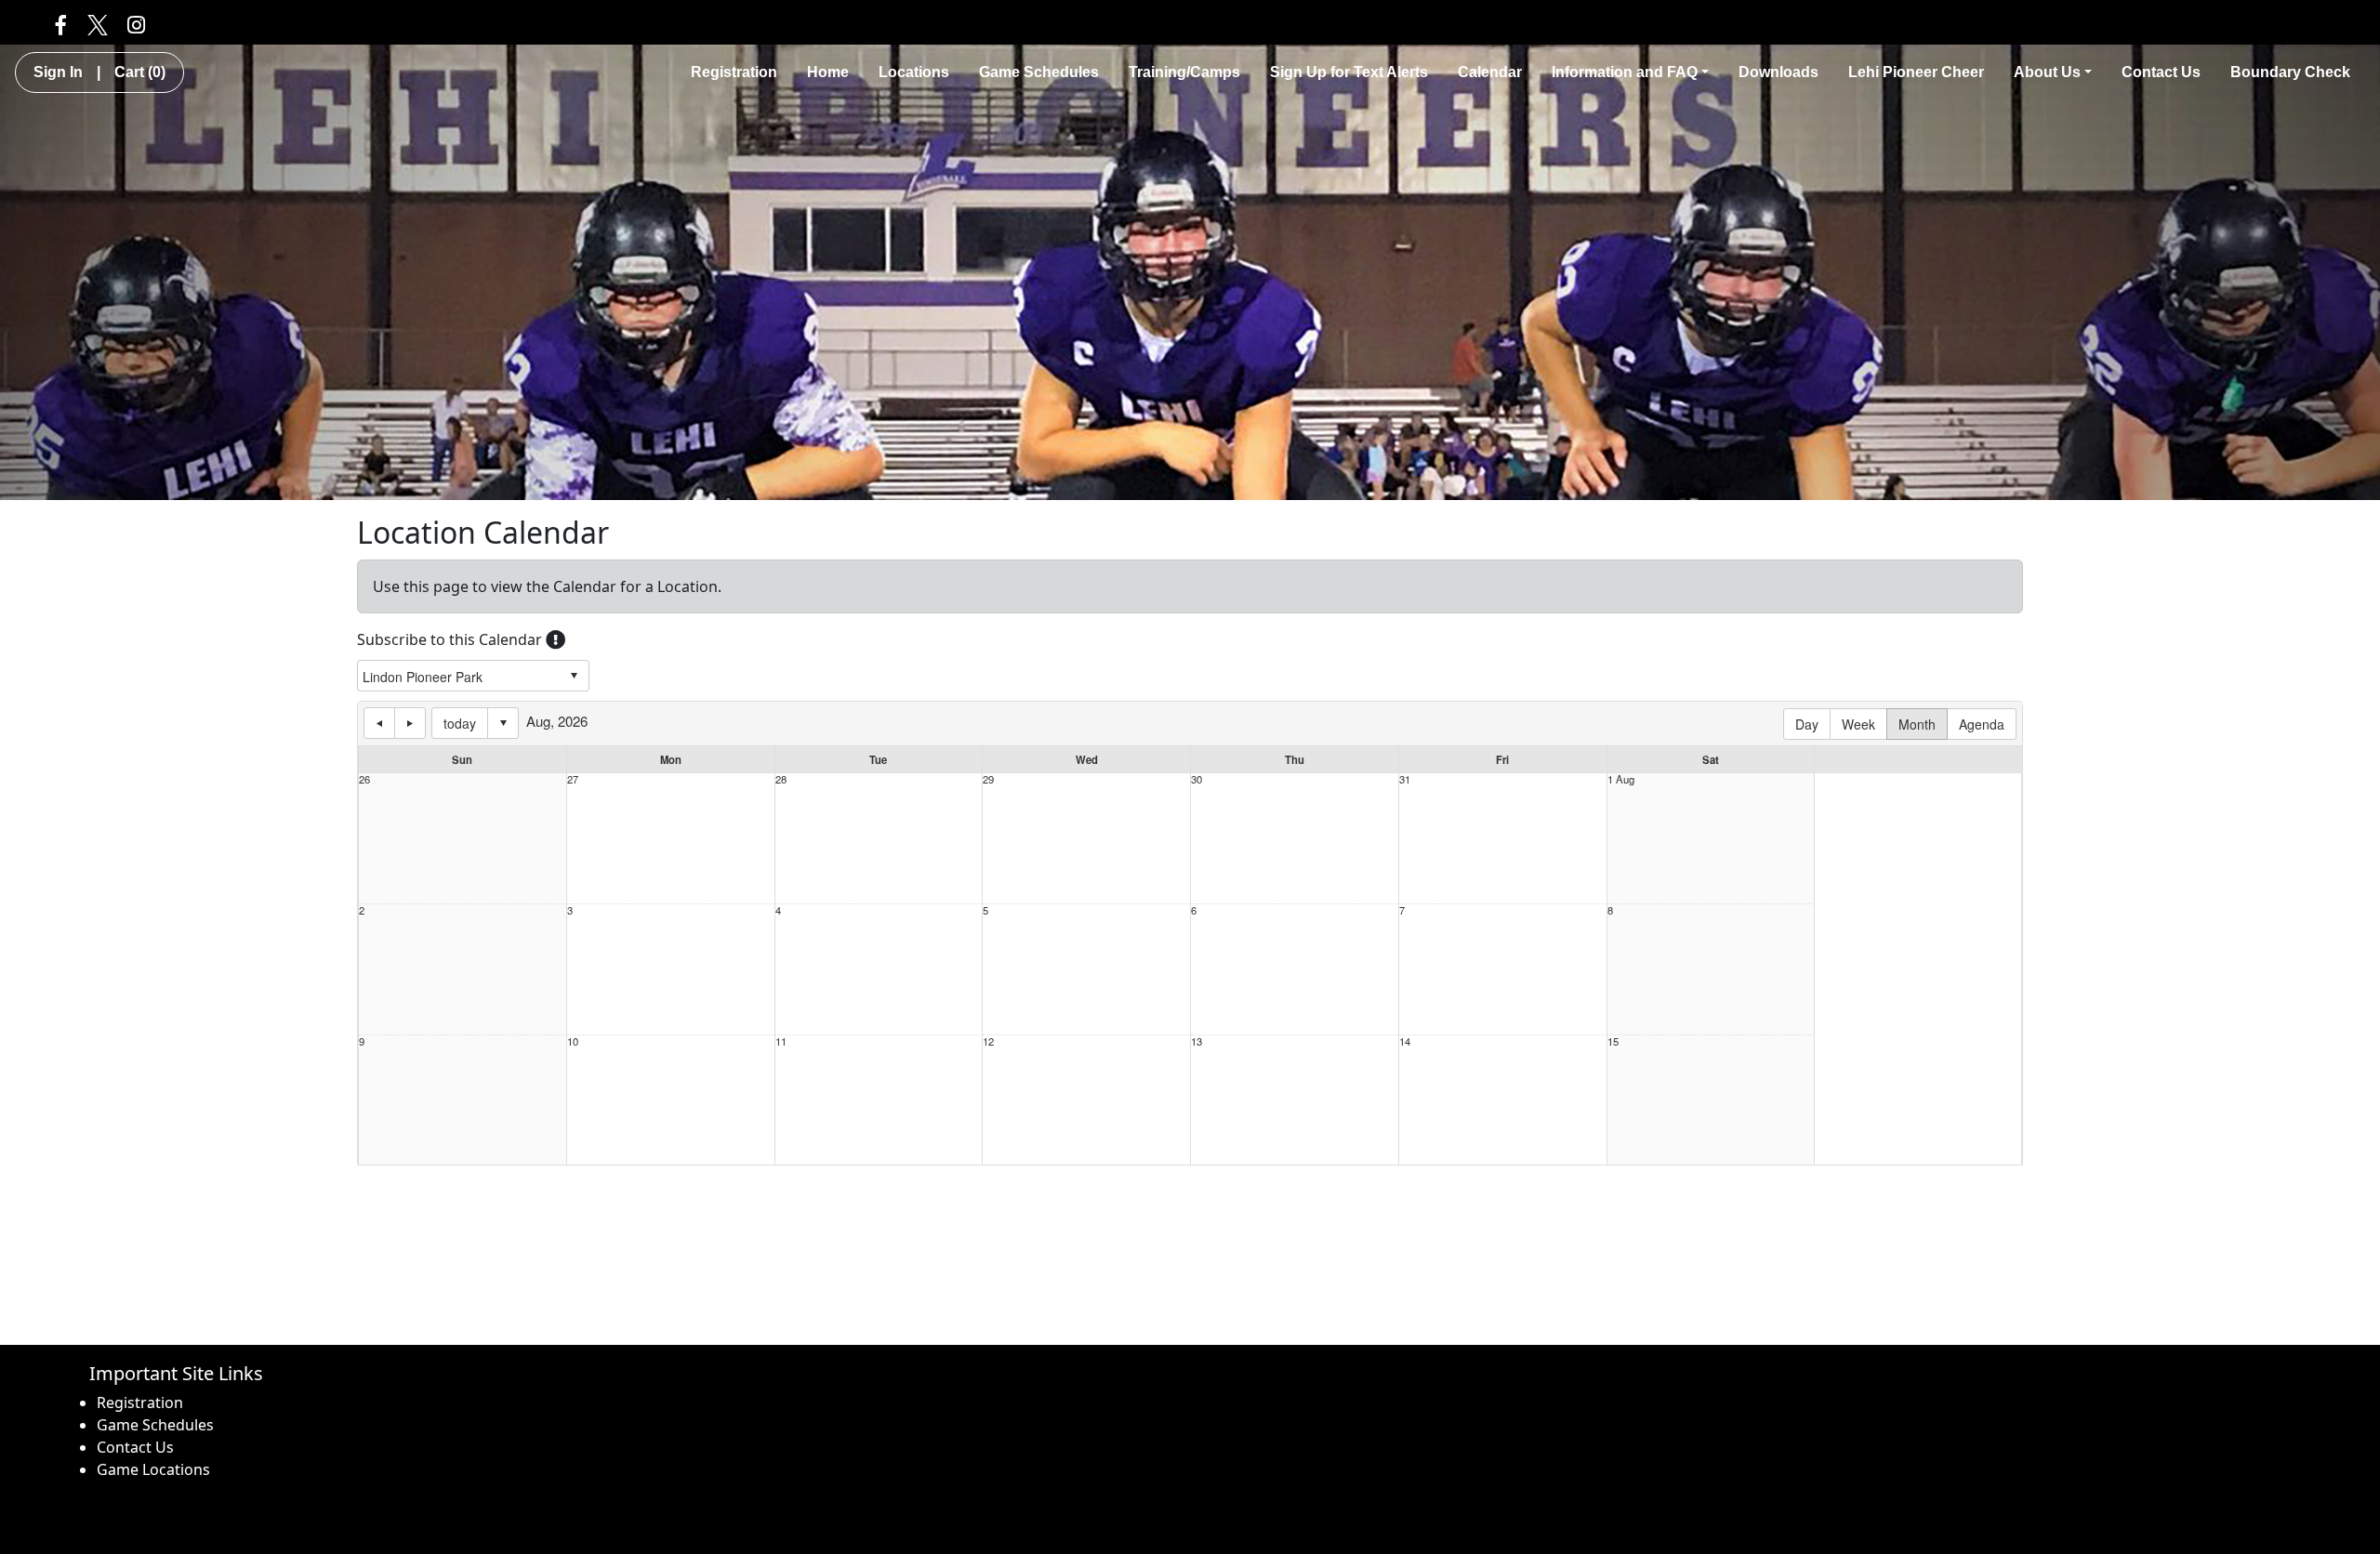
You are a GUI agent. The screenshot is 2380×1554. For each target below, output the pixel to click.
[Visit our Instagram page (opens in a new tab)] (136, 24)
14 (1405, 1041)
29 (988, 779)
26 (364, 779)
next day (410, 723)
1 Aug (1621, 779)
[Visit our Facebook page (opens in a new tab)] (61, 24)
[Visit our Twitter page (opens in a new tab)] (97, 24)
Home (828, 72)
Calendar (1490, 72)
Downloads (1778, 72)
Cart (140, 72)
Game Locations (153, 1469)
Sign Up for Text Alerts (1349, 72)
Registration (734, 72)
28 (781, 779)
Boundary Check (2290, 72)
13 (1197, 1041)
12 (988, 1041)
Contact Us (2161, 72)
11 (781, 1041)
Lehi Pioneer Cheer (1916, 72)
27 (573, 779)
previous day (379, 723)
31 (1405, 779)
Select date (503, 723)
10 (573, 1041)
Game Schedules (1039, 72)
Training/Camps (1184, 72)
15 (1613, 1041)
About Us (2047, 72)
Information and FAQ (1625, 72)
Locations (914, 72)
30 (1197, 779)
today (460, 723)
